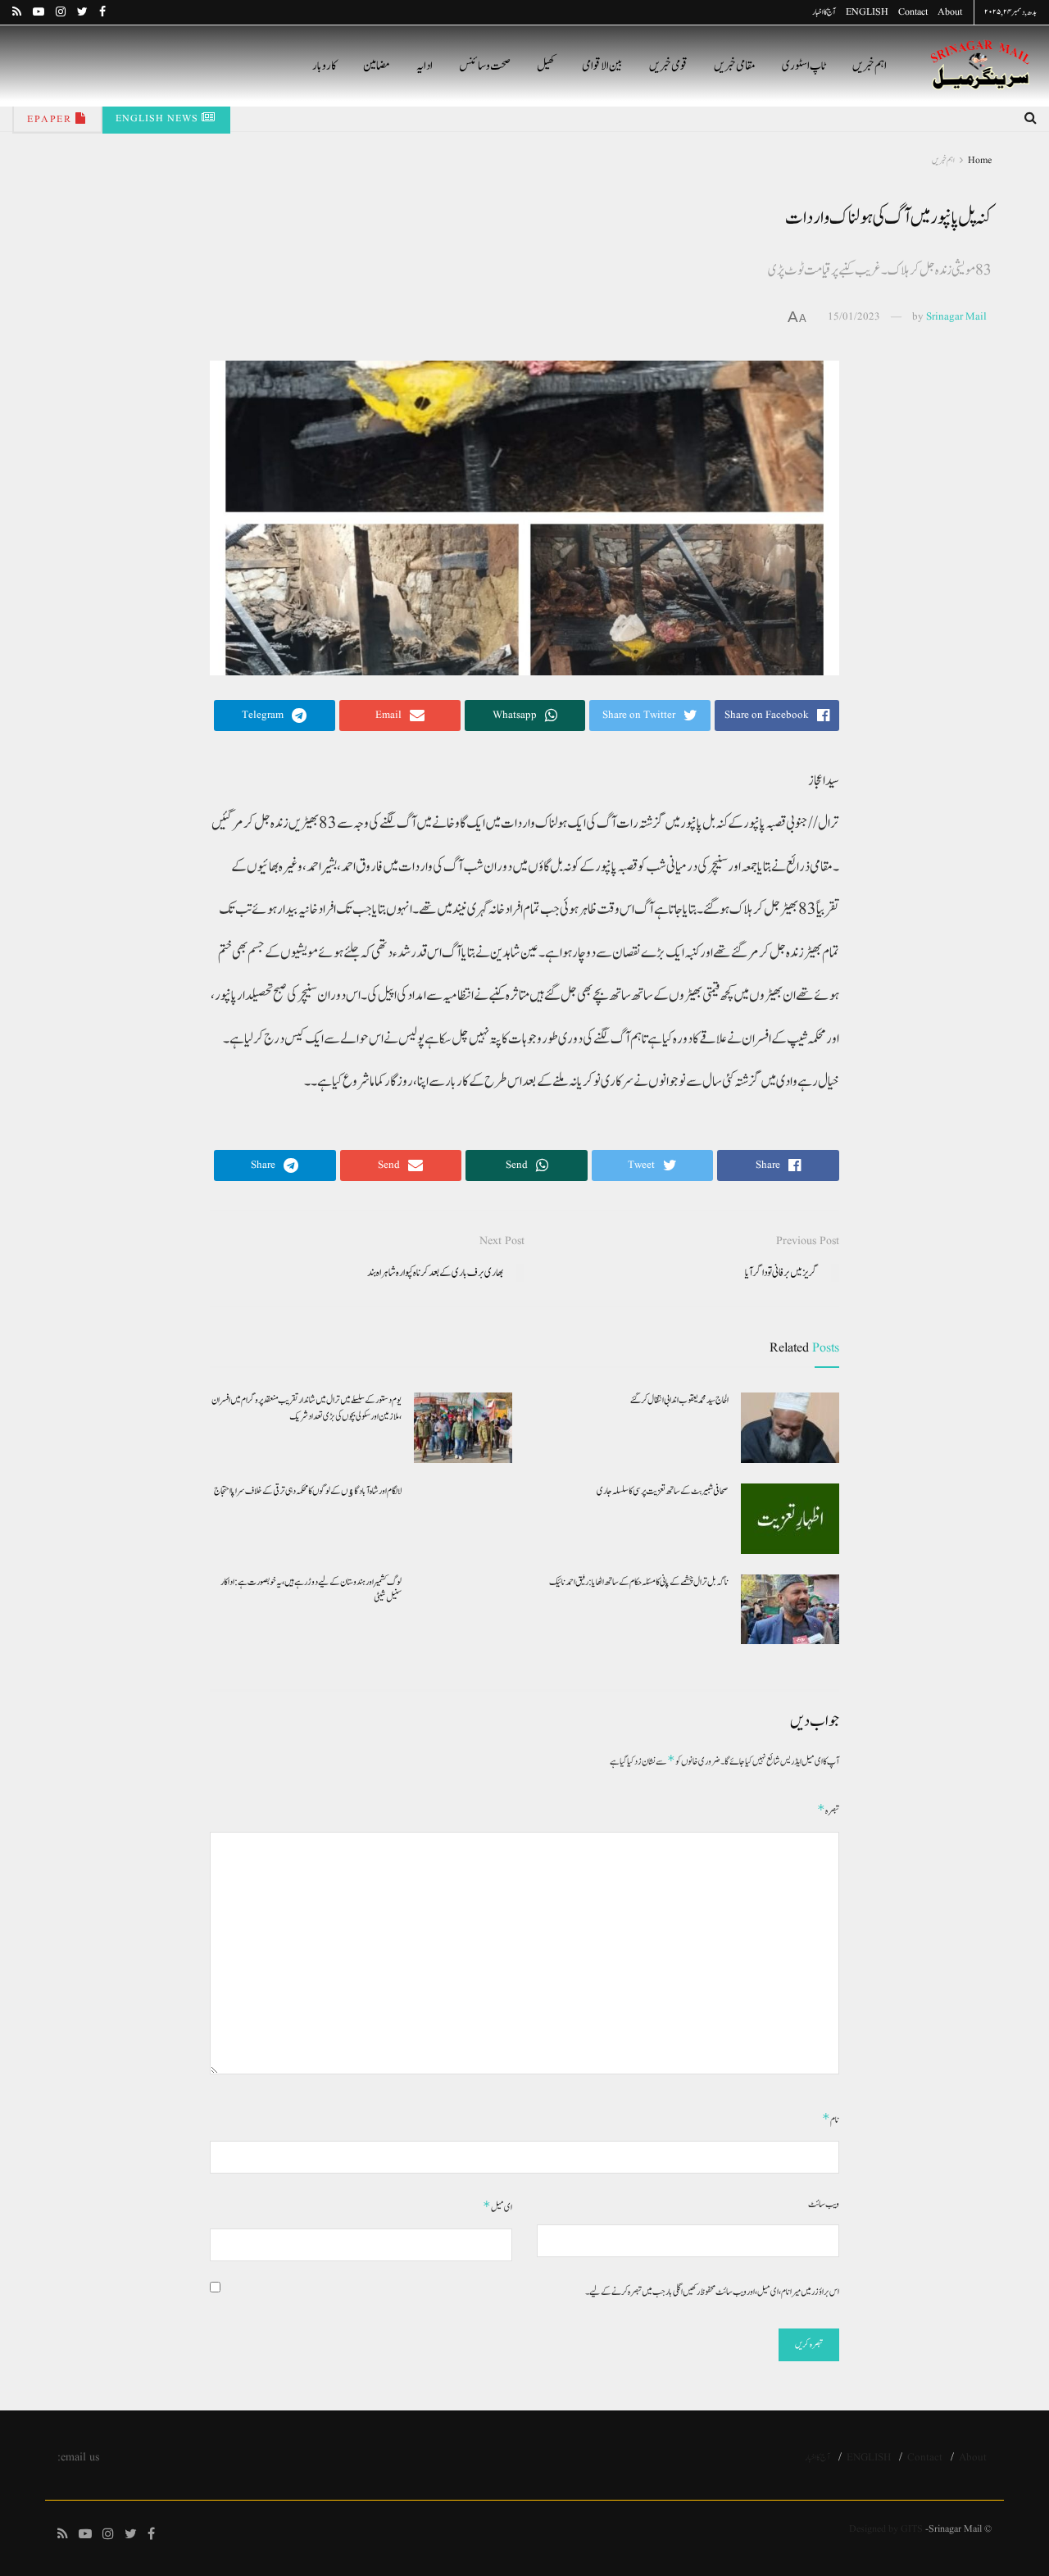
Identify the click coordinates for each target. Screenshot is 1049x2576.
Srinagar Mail (956, 317)
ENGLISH (867, 12)
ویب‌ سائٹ (824, 2204)
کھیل (546, 66)
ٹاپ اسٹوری (804, 66)
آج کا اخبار (824, 12)
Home (980, 160)
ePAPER (51, 119)
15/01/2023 (854, 317)
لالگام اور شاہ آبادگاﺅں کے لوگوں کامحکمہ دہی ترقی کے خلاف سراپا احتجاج (308, 1491)
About (950, 12)
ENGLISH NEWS (159, 118)
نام (831, 2119)
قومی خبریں (668, 66)
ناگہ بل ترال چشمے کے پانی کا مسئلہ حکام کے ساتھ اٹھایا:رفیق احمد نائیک (639, 1582)
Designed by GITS (886, 2529)
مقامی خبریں (735, 66)
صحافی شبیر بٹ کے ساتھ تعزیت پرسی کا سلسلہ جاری (663, 1491)
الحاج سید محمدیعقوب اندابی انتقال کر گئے (679, 1400)
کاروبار (325, 66)
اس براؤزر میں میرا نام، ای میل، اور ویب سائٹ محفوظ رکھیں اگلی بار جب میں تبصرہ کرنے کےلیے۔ (712, 2292)
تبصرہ (828, 1810)
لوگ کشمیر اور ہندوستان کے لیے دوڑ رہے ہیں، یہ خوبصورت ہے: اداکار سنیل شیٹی (311, 1590)
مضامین (377, 66)
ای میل (497, 2207)
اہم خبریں (870, 66)
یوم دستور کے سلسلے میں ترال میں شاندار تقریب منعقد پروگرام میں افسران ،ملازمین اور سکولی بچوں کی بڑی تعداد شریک (307, 1408)
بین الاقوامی (602, 66)
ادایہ (425, 66)
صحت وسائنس (485, 66)
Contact (913, 12)
